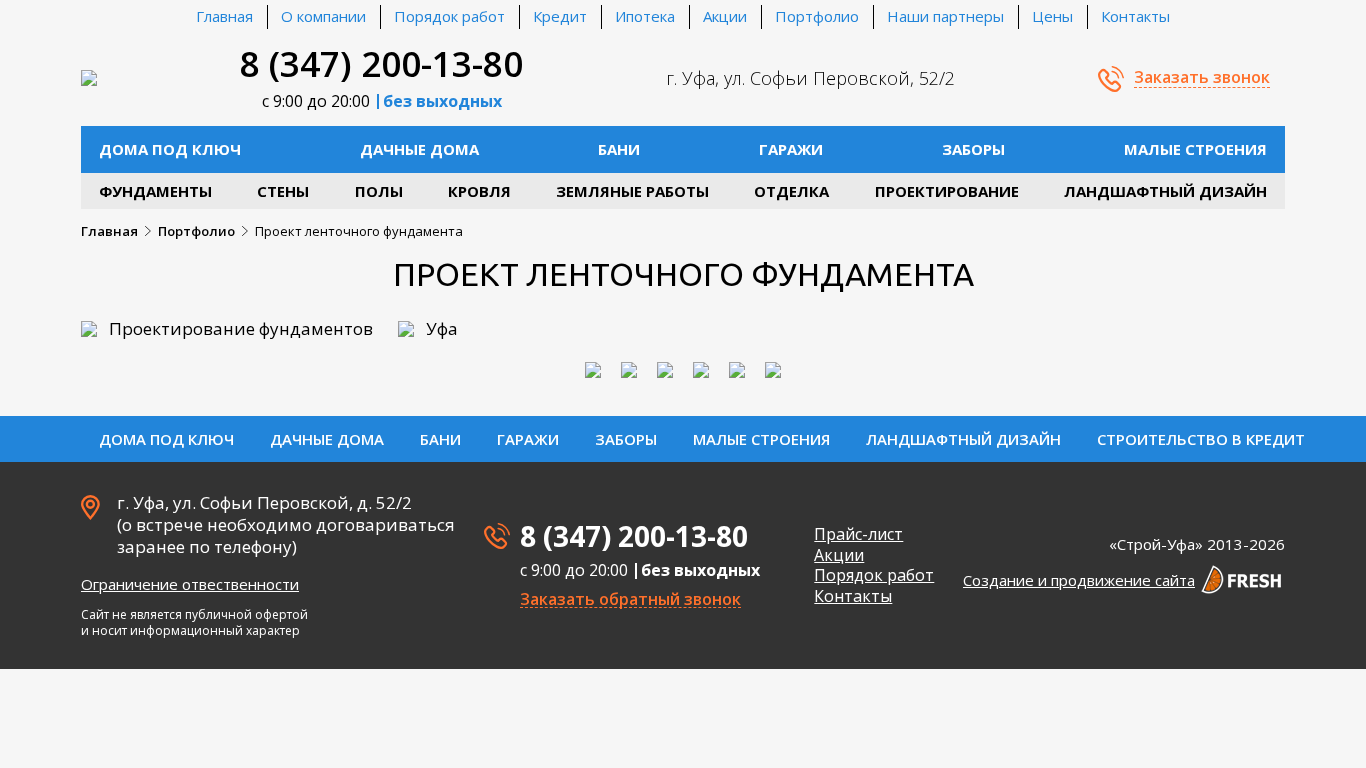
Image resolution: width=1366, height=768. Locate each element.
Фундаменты (155, 191)
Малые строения (1195, 149)
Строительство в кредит (1201, 439)
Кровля (479, 191)
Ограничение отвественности (190, 584)
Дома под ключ (170, 149)
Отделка (791, 191)
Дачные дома (419, 149)
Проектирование (947, 191)
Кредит (560, 16)
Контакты (1135, 16)
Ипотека (645, 16)
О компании (323, 16)
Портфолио (817, 16)
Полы (379, 191)
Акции (725, 16)
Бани (619, 149)
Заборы (973, 149)
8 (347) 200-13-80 (381, 63)
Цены (1052, 16)
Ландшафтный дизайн (1165, 191)
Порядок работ (449, 16)
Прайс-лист (858, 534)
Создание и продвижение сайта (1079, 580)
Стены (283, 191)
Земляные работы (632, 191)
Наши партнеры (945, 16)
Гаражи (791, 149)
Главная (224, 16)
